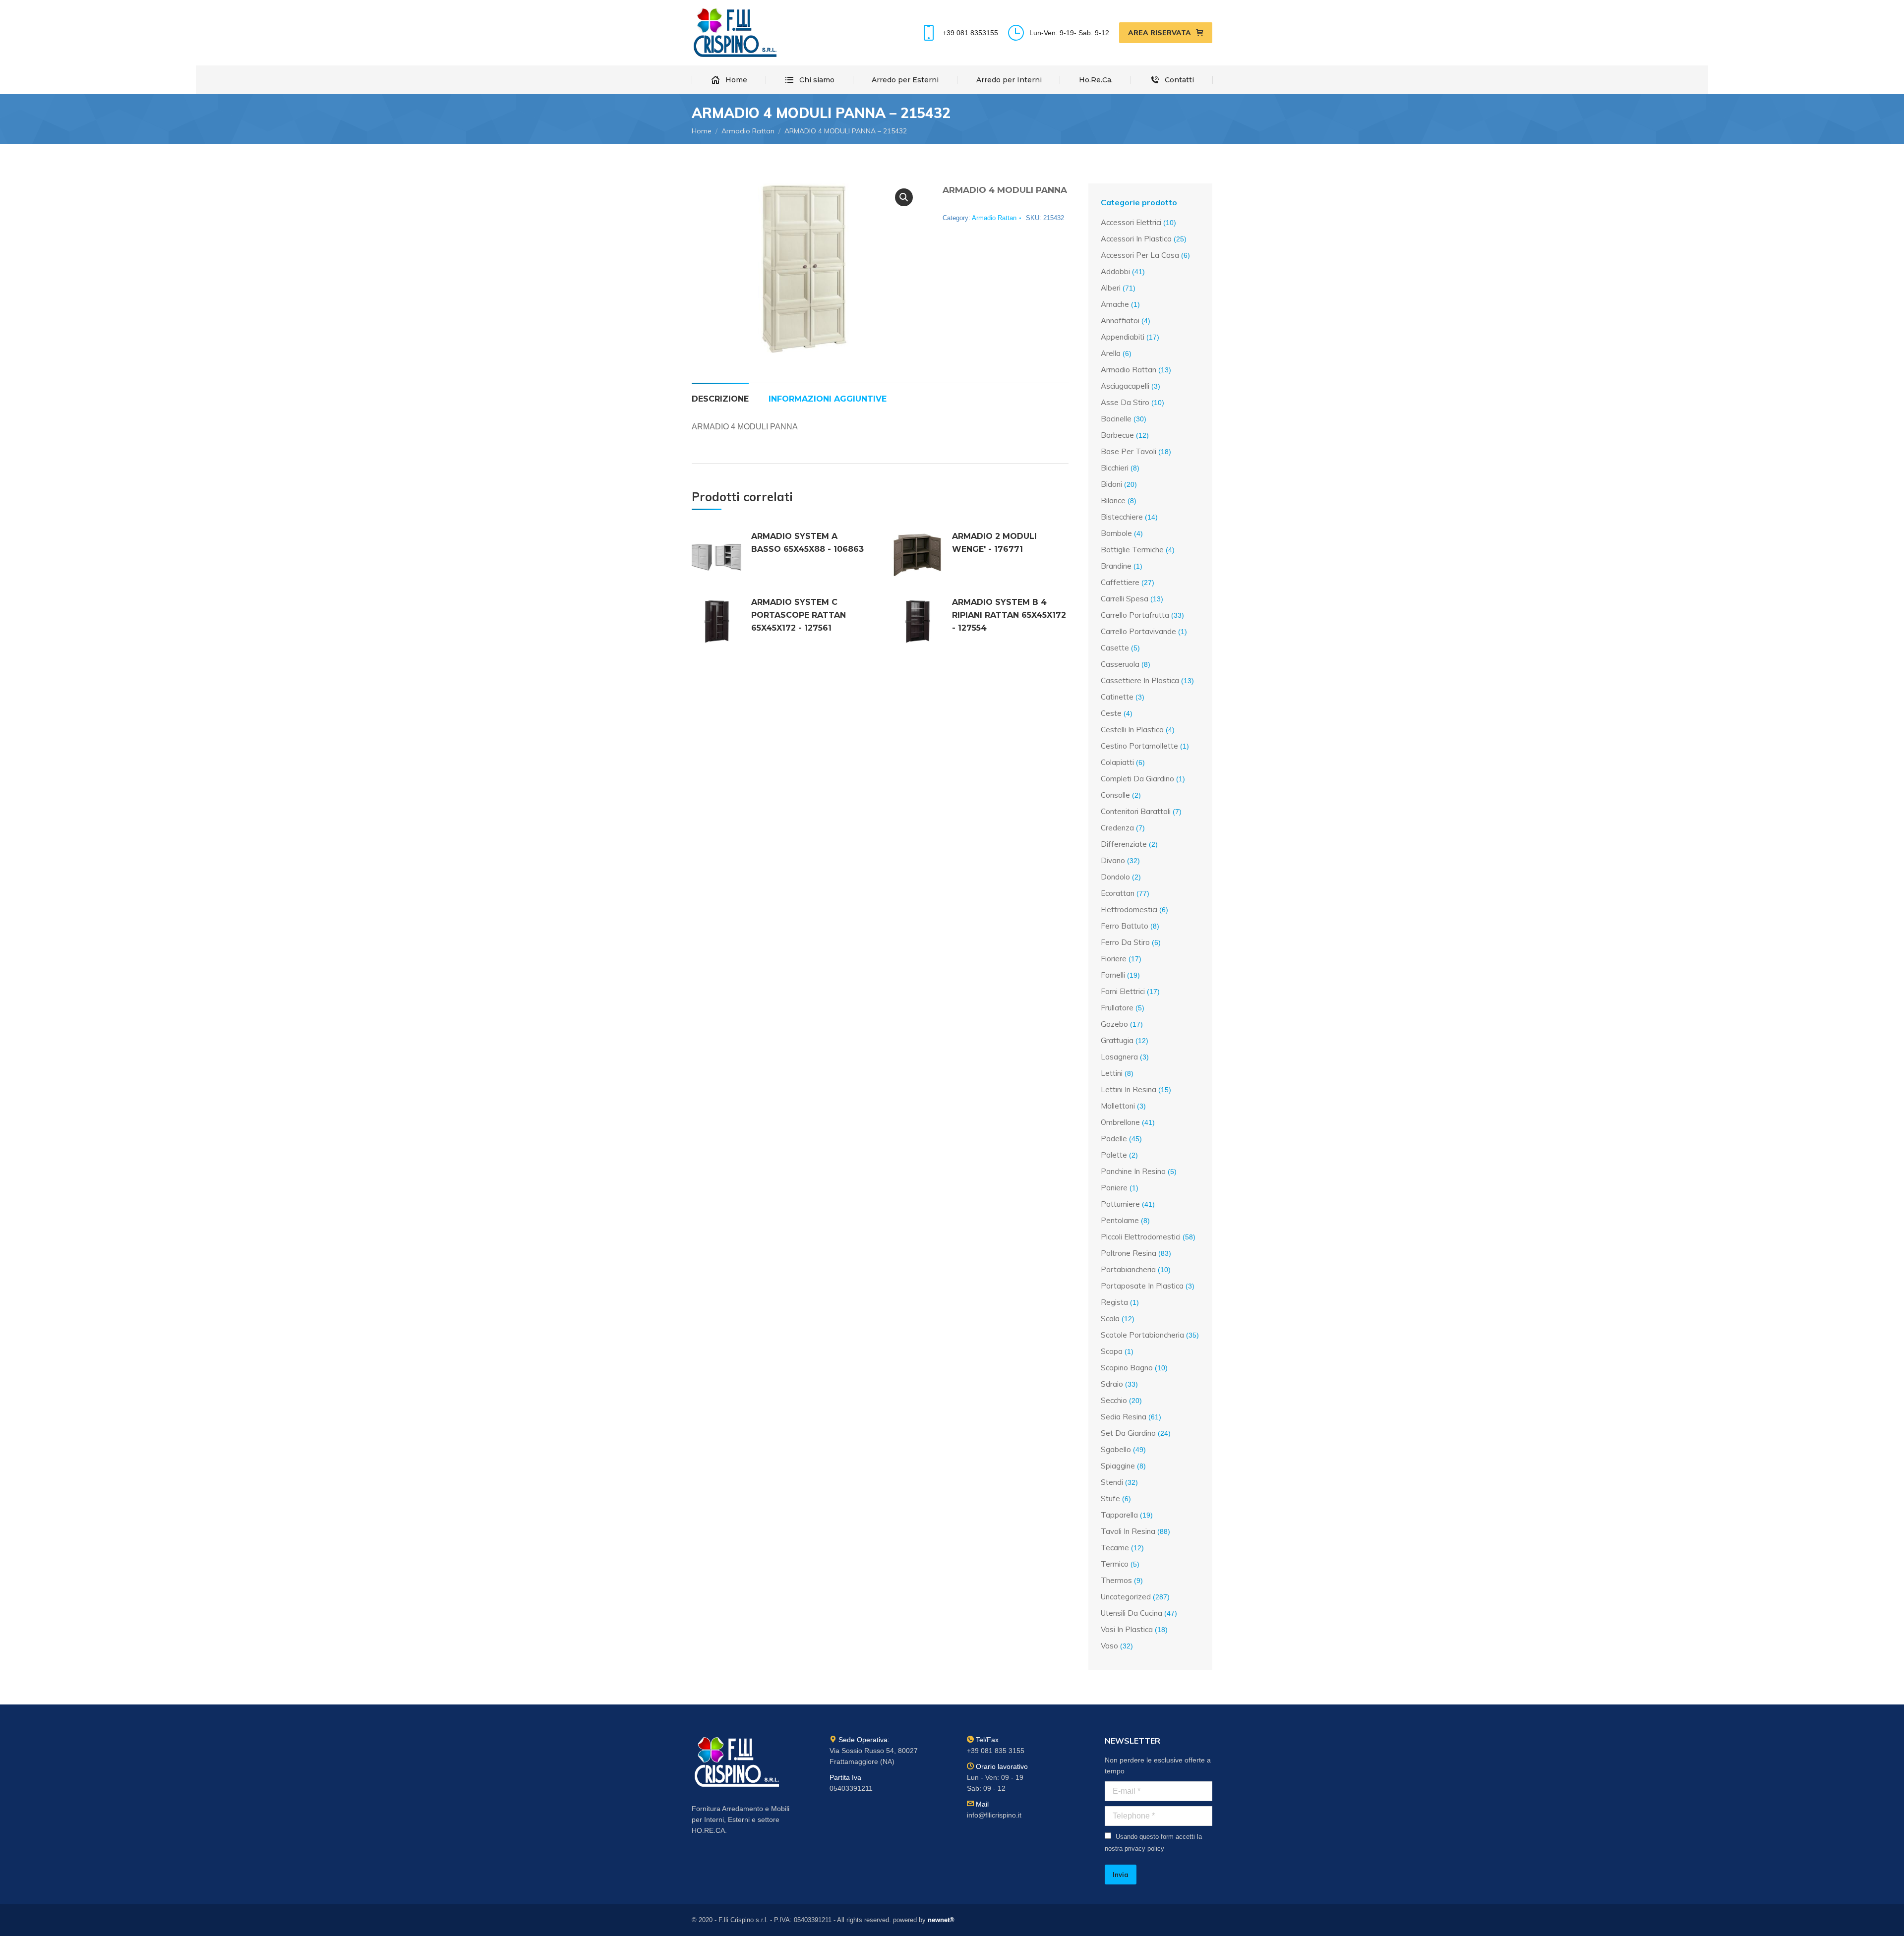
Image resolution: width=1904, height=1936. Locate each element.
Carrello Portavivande (1138, 631)
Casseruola (1120, 664)
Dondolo (1115, 877)
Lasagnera (1119, 1057)
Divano (1113, 860)
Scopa (1112, 1351)
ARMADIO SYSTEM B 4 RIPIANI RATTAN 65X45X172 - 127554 (1009, 615)
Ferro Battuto (1125, 926)
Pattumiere (1120, 1204)
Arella (1111, 353)
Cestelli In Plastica (1132, 730)
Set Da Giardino (1128, 1433)
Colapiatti (1117, 762)
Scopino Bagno (1127, 1368)
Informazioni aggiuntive (828, 399)
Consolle (1115, 795)
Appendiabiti (1123, 337)
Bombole (1116, 533)
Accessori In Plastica (1136, 239)
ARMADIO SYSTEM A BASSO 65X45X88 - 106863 (807, 543)
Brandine (1116, 566)
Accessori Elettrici (1131, 222)
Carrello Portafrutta (1135, 615)
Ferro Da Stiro (1125, 942)
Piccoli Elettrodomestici (1141, 1237)
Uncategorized (1126, 1597)
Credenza (1117, 828)
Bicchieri (1115, 468)
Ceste (1111, 713)
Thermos (1116, 1580)
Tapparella (1119, 1515)
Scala (1110, 1319)
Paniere (1114, 1188)
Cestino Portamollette (1139, 746)
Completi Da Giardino (1137, 779)
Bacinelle (1116, 419)
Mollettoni (1118, 1106)
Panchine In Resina (1133, 1171)
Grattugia (1117, 1040)
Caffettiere (1120, 582)
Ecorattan (1118, 893)
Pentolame (1120, 1220)
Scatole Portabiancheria (1142, 1335)
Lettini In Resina (1129, 1089)
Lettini (1112, 1073)
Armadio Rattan (994, 218)
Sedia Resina (1124, 1417)
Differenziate (1124, 844)
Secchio (1114, 1400)
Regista (1114, 1302)
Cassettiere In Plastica (1140, 680)
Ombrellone (1120, 1122)
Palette (1114, 1155)
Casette (1115, 648)
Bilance (1113, 500)
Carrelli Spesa (1125, 599)
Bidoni (1111, 484)
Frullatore (1117, 1008)
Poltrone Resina (1129, 1253)
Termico (1115, 1564)
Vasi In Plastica (1127, 1629)
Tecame (1115, 1548)
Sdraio (1112, 1384)
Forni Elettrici (1123, 991)
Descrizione (720, 399)
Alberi (1111, 288)
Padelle (1114, 1139)
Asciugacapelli (1125, 386)
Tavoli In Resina (1128, 1531)
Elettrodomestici (1129, 909)
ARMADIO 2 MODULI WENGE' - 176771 (994, 543)
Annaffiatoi (1120, 321)
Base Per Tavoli (1129, 451)
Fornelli (1113, 975)
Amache (1115, 304)
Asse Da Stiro (1125, 402)
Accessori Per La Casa (1140, 255)
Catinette (1117, 697)
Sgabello (1116, 1449)
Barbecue (1117, 435)
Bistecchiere (1122, 517)
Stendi (1112, 1482)
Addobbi (1115, 271)
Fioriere (1114, 959)
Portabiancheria (1128, 1269)
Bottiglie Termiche (1132, 550)
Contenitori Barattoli (1136, 811)
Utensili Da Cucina (1131, 1613)
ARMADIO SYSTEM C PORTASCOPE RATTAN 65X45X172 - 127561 (799, 615)
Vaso (1109, 1646)
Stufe (1110, 1498)
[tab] (720, 394)
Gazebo (1114, 1024)
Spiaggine (1118, 1466)
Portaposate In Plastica (1142, 1286)
